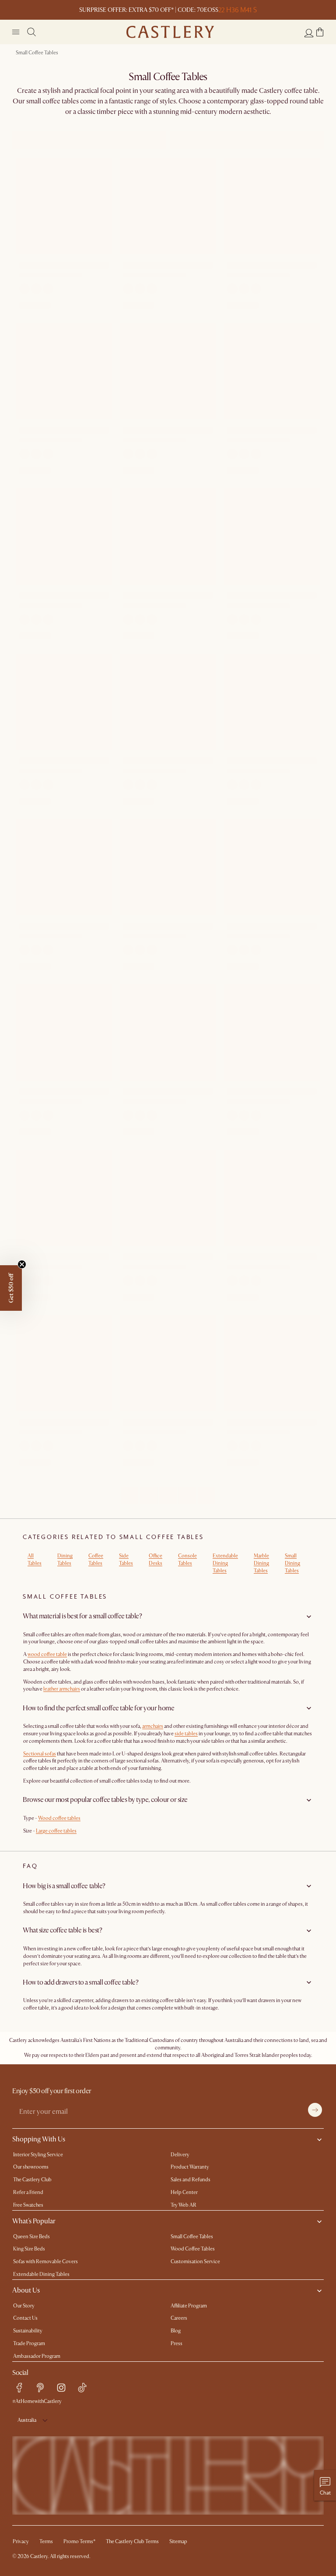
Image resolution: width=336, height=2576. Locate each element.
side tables (186, 1734)
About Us (26, 2290)
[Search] (31, 32)
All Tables (35, 1560)
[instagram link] (61, 2388)
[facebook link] (19, 2388)
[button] (320, 32)
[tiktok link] (82, 2388)
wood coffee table (47, 1654)
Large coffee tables (56, 1831)
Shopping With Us (39, 2139)
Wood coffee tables (59, 1818)
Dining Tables (65, 1560)
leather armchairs (62, 1689)
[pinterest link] (40, 2388)
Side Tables (126, 1560)
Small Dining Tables (292, 1563)
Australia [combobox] (27, 2420)
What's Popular (34, 2221)
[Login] (309, 33)
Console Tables (187, 1560)
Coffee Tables (96, 1560)
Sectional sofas (40, 1754)
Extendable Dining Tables (225, 1563)
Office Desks (156, 1560)
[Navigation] (16, 32)
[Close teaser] (22, 1264)
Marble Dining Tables (261, 1563)
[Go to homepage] (170, 32)
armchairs (153, 1726)
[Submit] (315, 2110)
